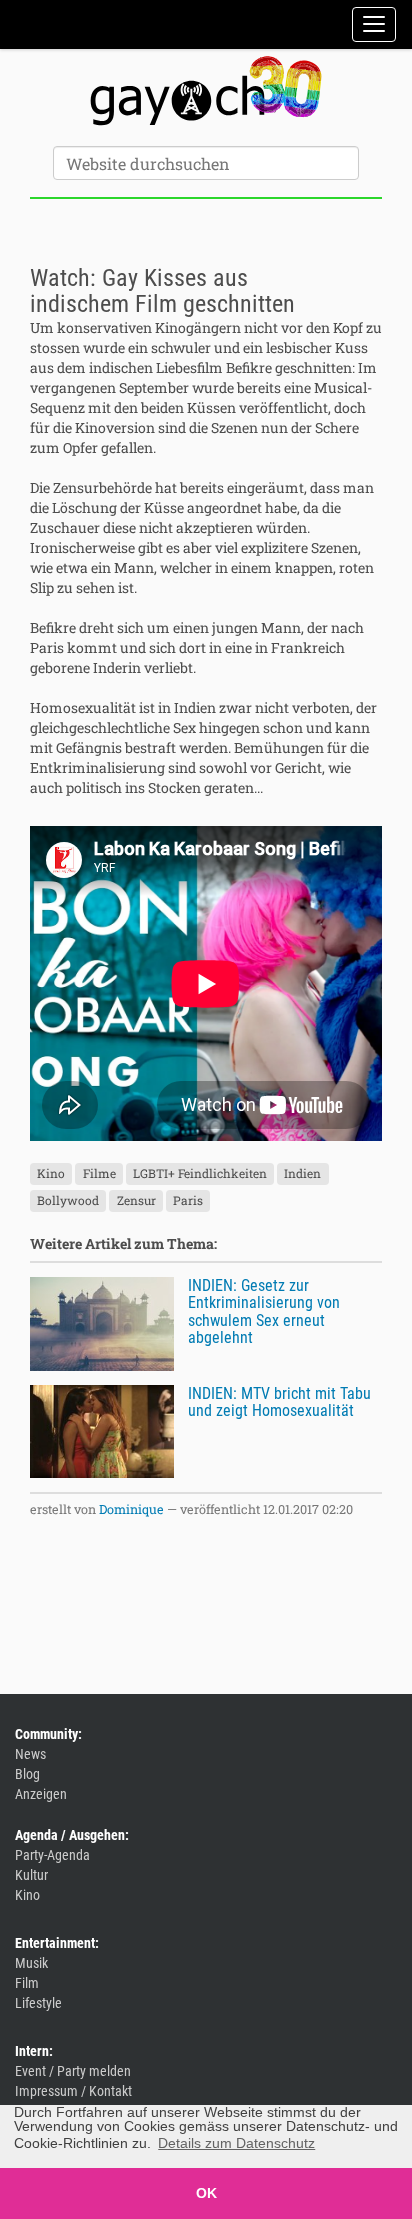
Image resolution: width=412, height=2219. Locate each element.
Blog (27, 1774)
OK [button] (206, 2193)
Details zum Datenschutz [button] (236, 2143)
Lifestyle (38, 2003)
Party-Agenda (52, 1855)
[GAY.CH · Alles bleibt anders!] (206, 91)
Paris (188, 1201)
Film (27, 1983)
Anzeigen (41, 1794)
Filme (99, 1174)
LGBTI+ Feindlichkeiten (200, 1174)
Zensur (136, 1201)
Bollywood (68, 1201)
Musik (31, 1963)
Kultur (31, 1875)
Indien (302, 1174)
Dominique (131, 1509)
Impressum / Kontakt (73, 2091)
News (30, 1754)
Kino (51, 1174)
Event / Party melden (73, 2071)
